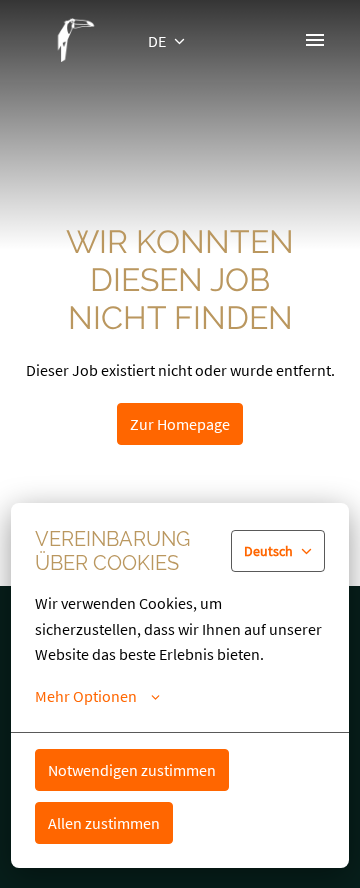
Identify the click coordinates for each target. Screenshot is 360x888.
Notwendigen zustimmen (132, 770)
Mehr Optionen (86, 696)
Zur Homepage (180, 424)
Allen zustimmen (104, 823)
